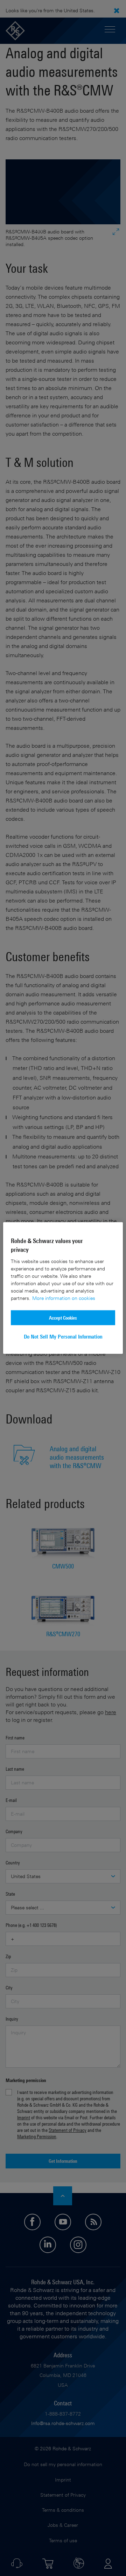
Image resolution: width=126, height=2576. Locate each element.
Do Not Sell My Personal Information (63, 1337)
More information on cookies (64, 1298)
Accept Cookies (63, 1318)
